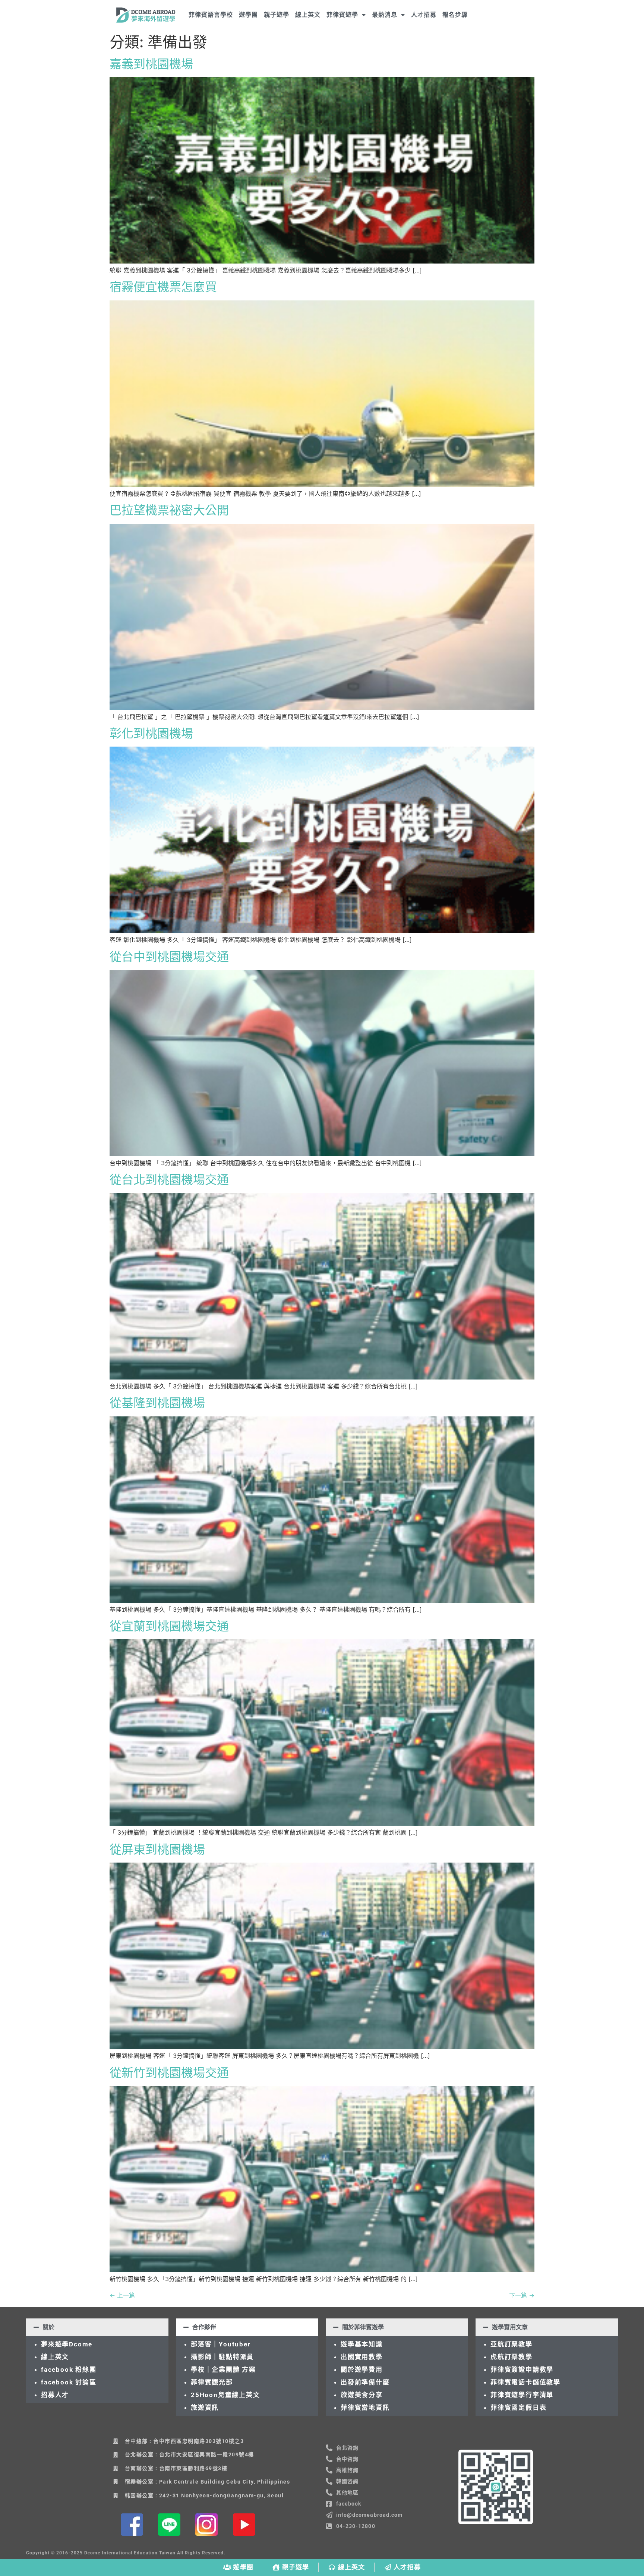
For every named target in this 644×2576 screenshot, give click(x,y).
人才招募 (424, 15)
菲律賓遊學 (342, 15)
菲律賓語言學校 (211, 15)
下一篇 (522, 2295)
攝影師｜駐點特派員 (222, 2357)
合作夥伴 (204, 2327)
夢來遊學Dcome (69, 2344)
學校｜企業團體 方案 (223, 2370)
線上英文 (308, 15)
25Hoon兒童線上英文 (225, 2395)
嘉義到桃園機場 (151, 64)
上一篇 (122, 2295)
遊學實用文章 (510, 2327)
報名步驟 (455, 15)
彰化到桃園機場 (151, 733)
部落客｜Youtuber (221, 2344)
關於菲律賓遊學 (363, 2327)
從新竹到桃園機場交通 (169, 2073)
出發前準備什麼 (365, 2382)
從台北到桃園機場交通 (169, 1180)
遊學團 (248, 15)
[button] (97, 2327)
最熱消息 (385, 15)
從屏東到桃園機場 (157, 1849)
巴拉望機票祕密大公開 (169, 510)
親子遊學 (277, 15)
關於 (48, 2327)
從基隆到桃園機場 (157, 1403)
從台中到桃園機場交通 (169, 957)
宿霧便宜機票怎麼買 (163, 287)
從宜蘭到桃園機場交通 (169, 1626)
